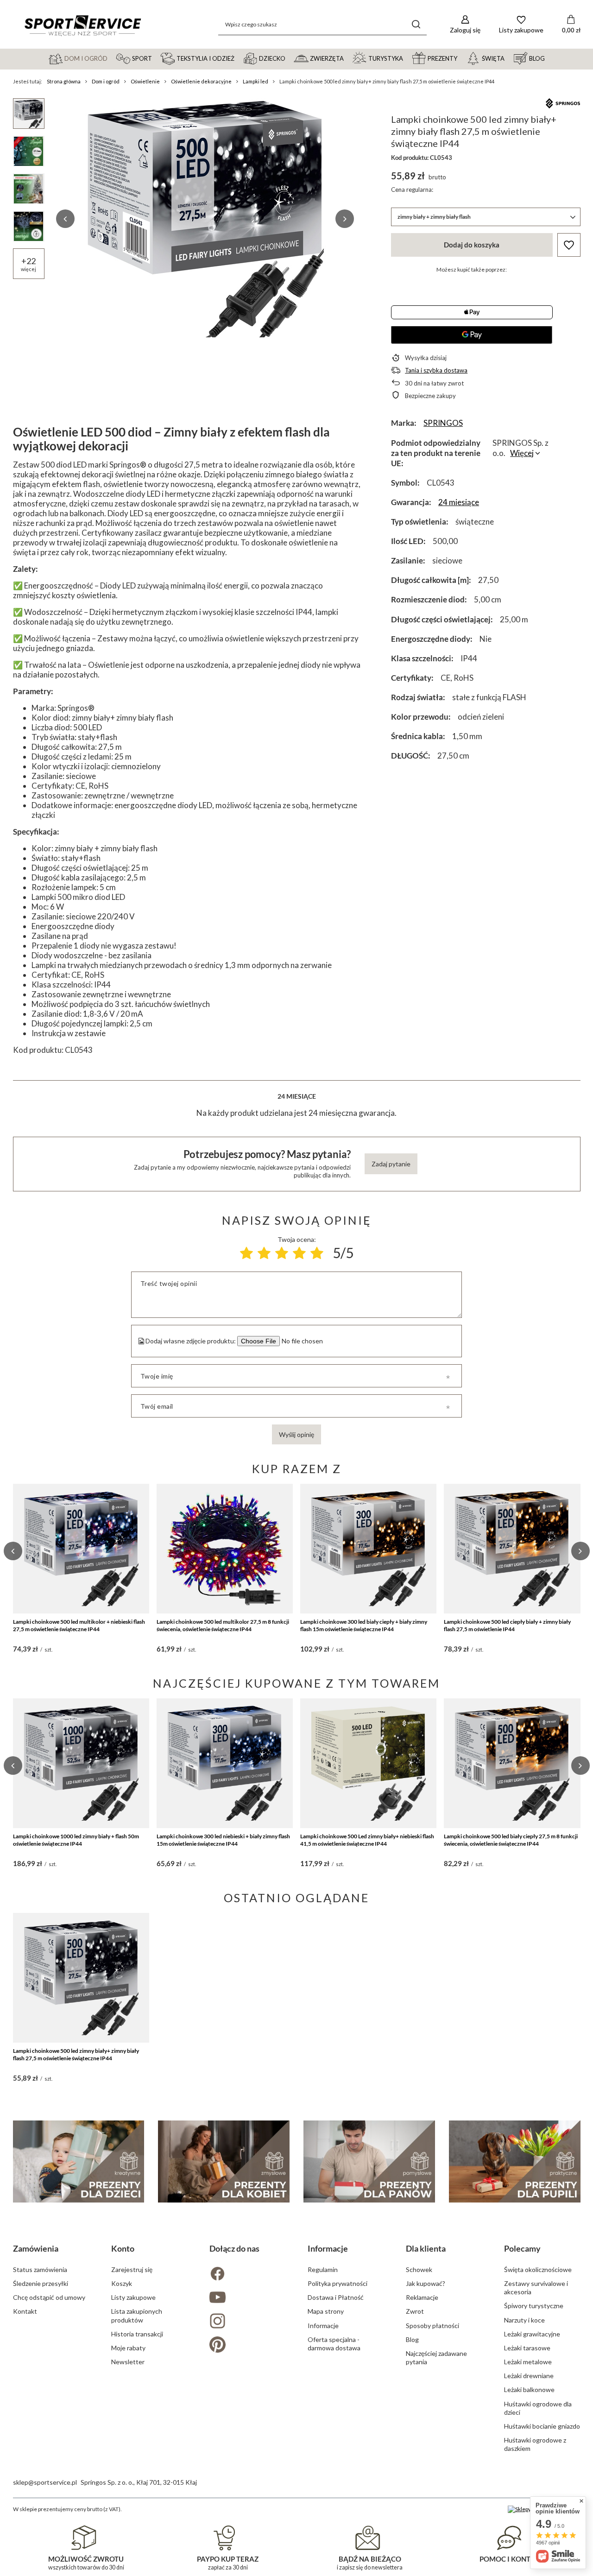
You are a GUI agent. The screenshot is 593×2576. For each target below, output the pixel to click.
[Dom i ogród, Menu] (112, 58)
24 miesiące (459, 502)
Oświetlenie (145, 81)
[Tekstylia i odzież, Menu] (239, 58)
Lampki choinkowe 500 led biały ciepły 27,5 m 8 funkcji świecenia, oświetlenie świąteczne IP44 (511, 1840)
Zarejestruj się (132, 2269)
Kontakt (25, 2311)
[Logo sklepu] (82, 25)
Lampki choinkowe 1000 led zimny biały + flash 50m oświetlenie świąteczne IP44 (76, 1840)
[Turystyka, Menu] (407, 58)
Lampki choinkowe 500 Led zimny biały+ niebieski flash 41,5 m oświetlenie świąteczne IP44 (367, 1840)
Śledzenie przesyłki (41, 2283)
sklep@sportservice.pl (45, 2482)
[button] (65, 219)
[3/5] (282, 1253)
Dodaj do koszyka (472, 245)
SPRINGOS (443, 423)
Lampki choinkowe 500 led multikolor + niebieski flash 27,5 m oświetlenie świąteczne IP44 (79, 1625)
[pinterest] (247, 2345)
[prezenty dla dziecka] (79, 2161)
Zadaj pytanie (391, 1164)
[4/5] (299, 1253)
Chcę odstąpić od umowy (49, 2297)
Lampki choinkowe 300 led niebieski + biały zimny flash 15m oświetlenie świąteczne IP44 (223, 1840)
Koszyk (122, 2283)
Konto (123, 2248)
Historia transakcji (137, 2334)
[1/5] (246, 1253)
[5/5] (317, 1253)
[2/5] (264, 1253)
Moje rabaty (128, 2348)
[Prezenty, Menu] (461, 58)
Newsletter (128, 2362)
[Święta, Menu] (509, 58)
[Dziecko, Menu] (290, 58)
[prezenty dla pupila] (515, 2161)
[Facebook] (247, 2275)
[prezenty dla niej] (224, 2161)
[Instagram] (247, 2322)
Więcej (522, 453)
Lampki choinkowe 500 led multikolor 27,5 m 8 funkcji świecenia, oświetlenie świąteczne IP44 (223, 1625)
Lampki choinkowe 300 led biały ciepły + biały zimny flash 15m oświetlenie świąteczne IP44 (364, 1625)
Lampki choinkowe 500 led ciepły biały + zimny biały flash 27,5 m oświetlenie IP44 (507, 1625)
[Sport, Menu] (156, 58)
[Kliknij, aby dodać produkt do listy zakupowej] (569, 245)
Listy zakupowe (133, 2297)
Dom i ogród (106, 81)
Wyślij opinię (296, 1434)
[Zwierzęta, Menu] (348, 58)
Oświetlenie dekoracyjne (201, 81)
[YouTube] (247, 2298)
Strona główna (64, 81)
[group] (205, 219)
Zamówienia (36, 2248)
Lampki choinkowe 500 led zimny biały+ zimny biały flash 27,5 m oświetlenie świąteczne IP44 (76, 2054)
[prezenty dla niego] (369, 2161)
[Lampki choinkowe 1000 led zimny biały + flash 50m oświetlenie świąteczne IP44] (81, 1763)
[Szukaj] (416, 24)
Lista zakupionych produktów (137, 2315)
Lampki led (255, 81)
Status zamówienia (40, 2269)
